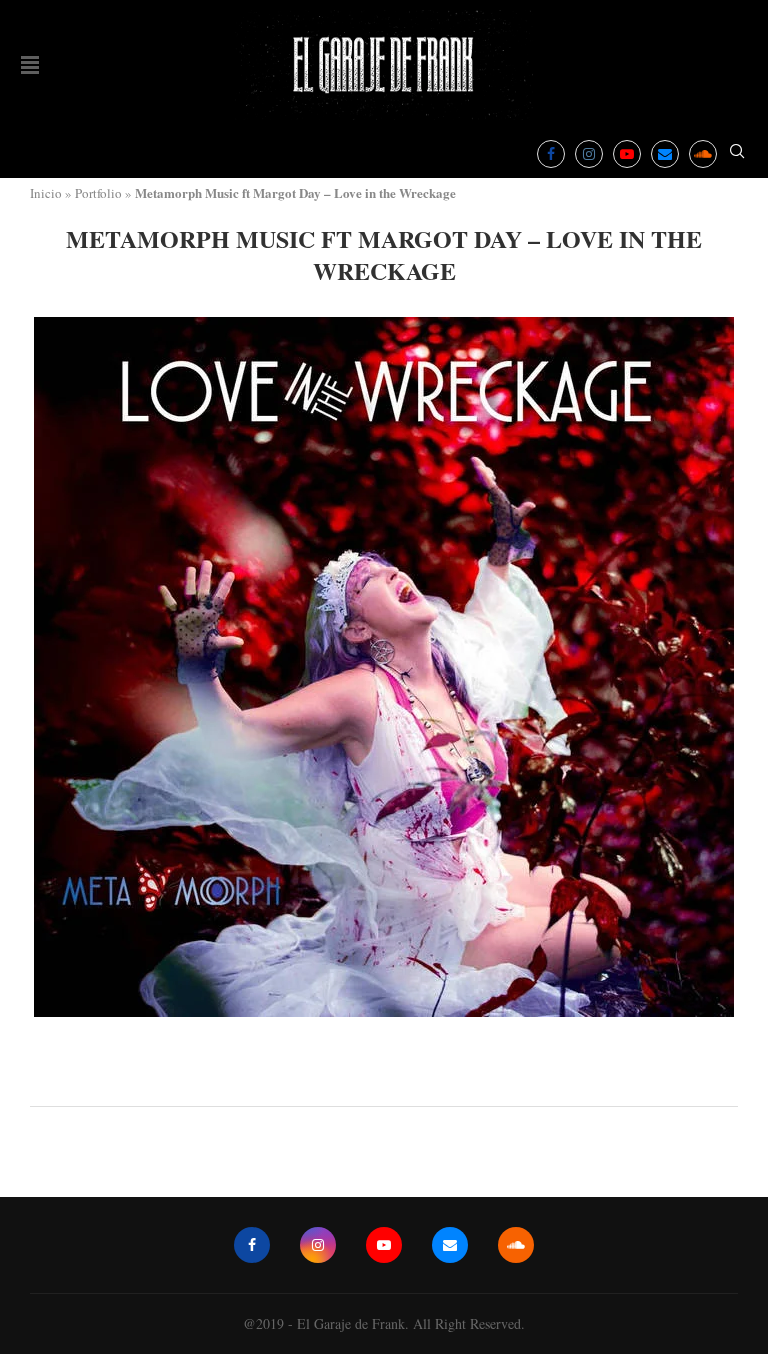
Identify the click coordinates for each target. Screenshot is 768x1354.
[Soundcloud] (703, 154)
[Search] (737, 153)
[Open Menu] (30, 65)
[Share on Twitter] (386, 1079)
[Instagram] (589, 154)
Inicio (46, 193)
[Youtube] (627, 154)
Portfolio (98, 193)
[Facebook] (551, 154)
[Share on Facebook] (366, 1079)
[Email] (665, 154)
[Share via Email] (430, 1079)
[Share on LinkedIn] (408, 1079)
